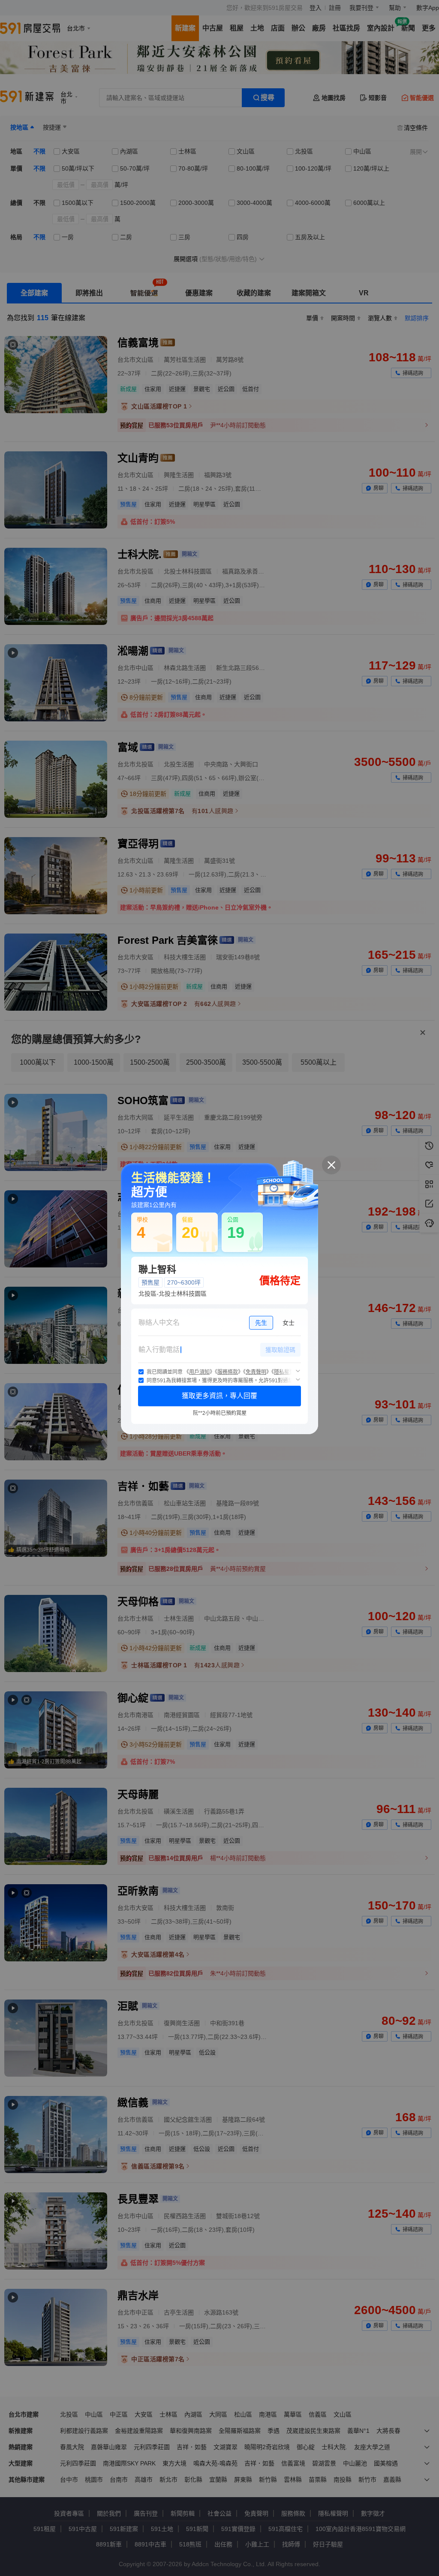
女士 (289, 1323)
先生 (261, 1323)
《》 (199, 1372)
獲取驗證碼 (280, 1350)
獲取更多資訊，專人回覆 (219, 1396)
